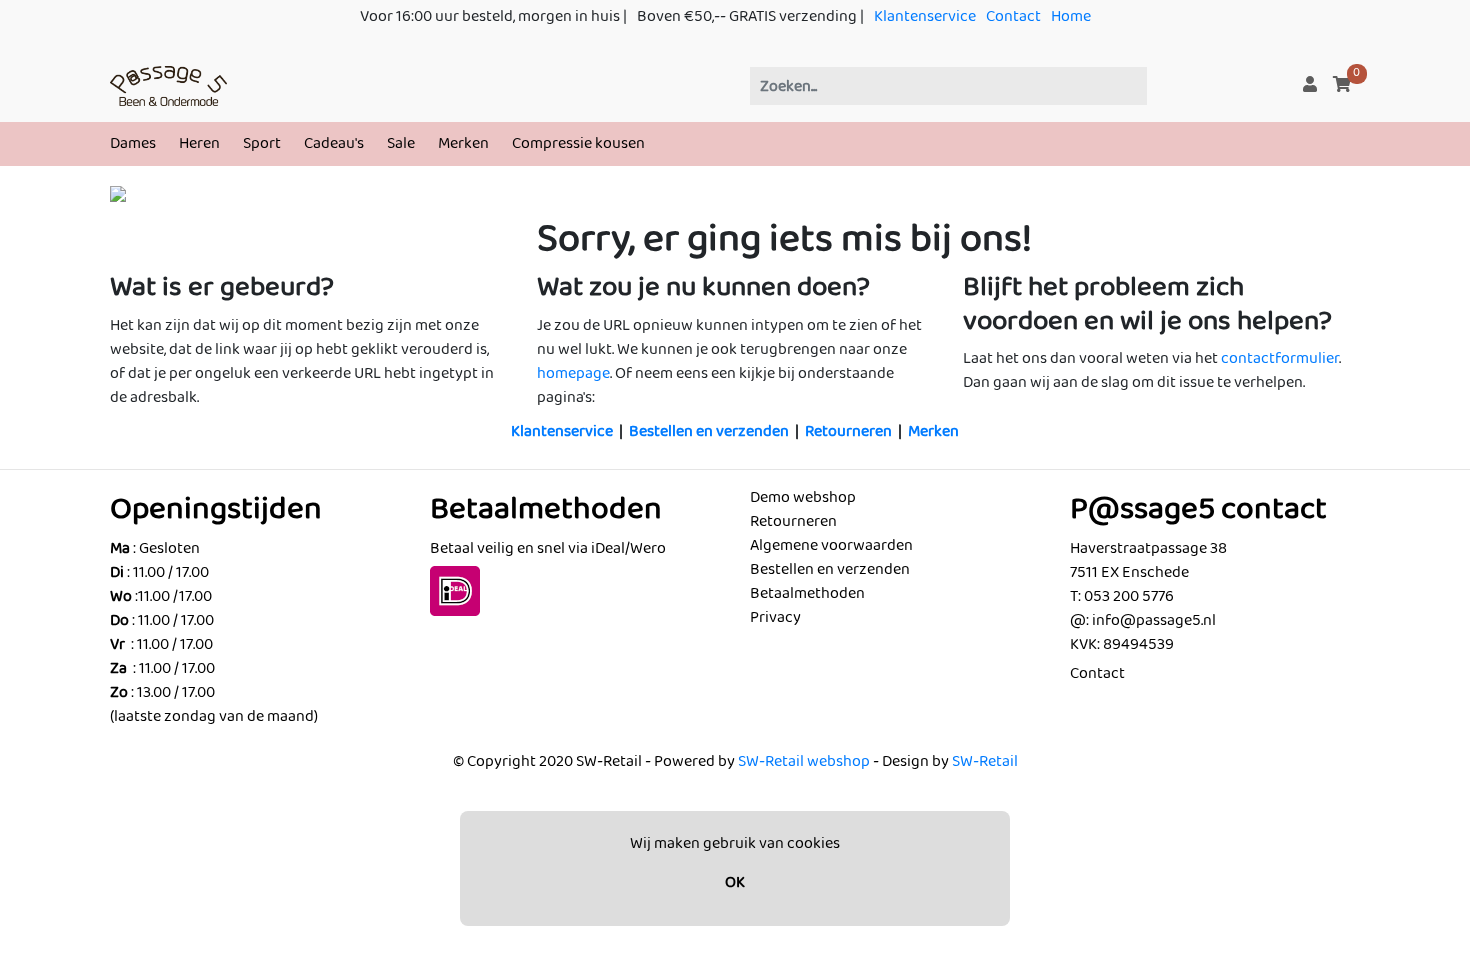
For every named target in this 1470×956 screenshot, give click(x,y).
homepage (573, 373)
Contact (1013, 16)
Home (1071, 16)
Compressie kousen (578, 143)
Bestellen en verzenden (709, 431)
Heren (199, 143)
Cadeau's (334, 143)
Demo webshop (803, 497)
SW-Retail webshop (804, 761)
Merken (463, 143)
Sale (401, 143)
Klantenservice (925, 16)
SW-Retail (985, 761)
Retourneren (848, 431)
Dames (133, 143)
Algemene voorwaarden (831, 545)
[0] (1342, 85)
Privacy (775, 617)
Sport (262, 143)
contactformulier (1280, 358)
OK (735, 882)
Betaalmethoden (807, 593)
